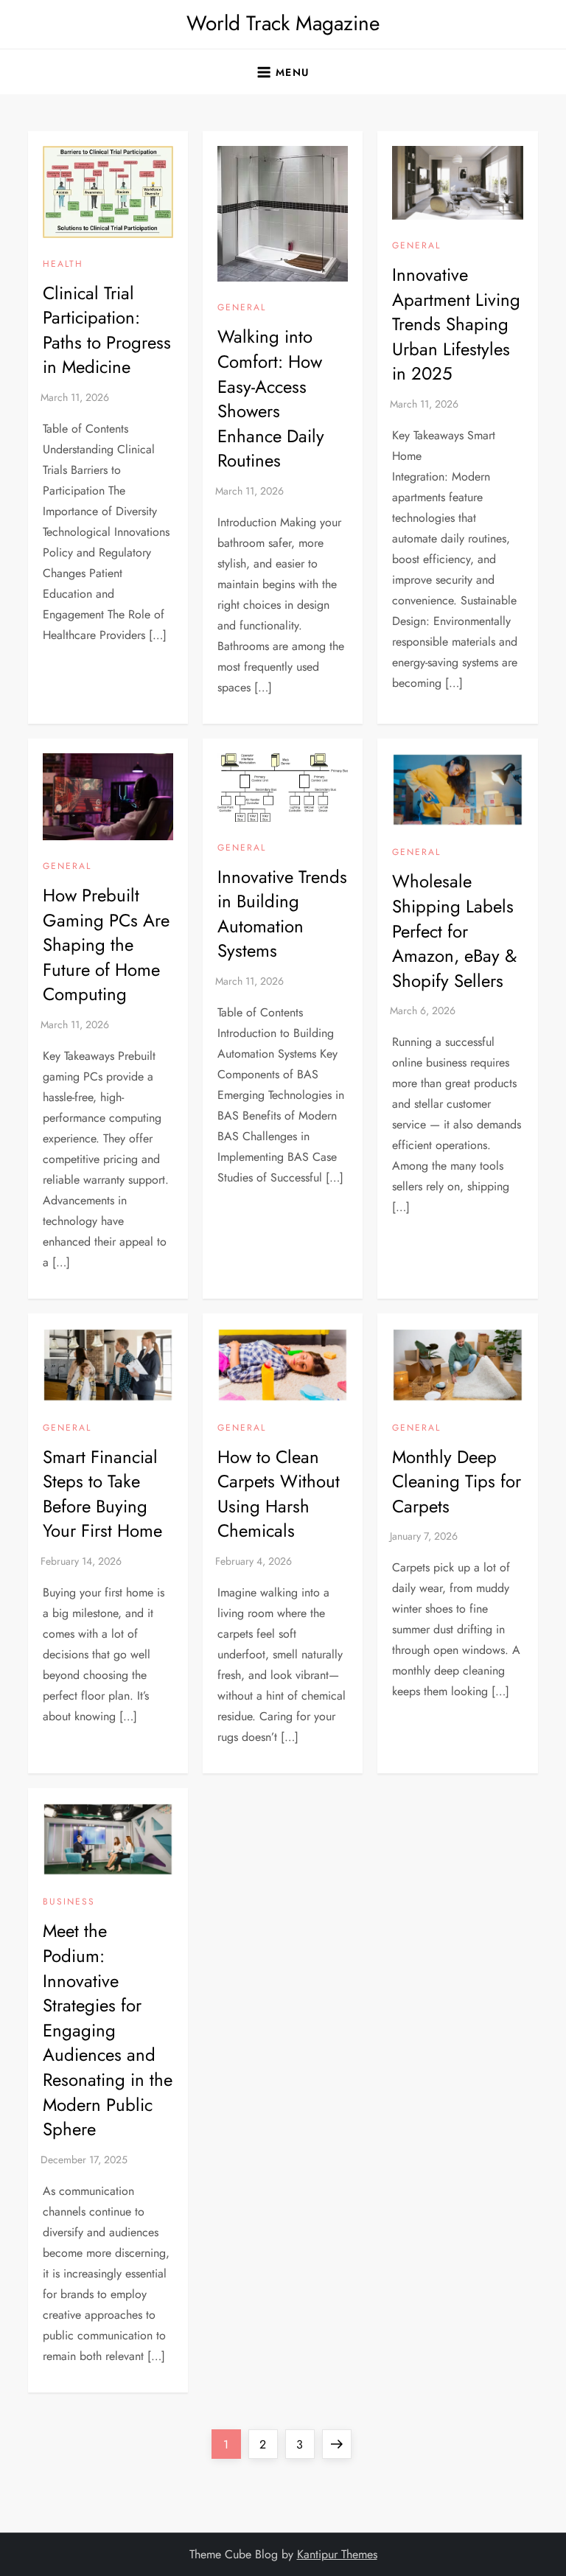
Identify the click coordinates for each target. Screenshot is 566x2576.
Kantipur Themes (337, 2554)
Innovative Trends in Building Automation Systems (282, 914)
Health (63, 265)
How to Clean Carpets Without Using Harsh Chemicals (279, 1494)
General (242, 308)
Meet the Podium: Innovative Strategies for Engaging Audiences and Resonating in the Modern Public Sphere (108, 2030)
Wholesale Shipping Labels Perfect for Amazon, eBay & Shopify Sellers (454, 931)
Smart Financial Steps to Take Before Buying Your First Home (102, 1494)
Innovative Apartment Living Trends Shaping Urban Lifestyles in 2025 (456, 324)
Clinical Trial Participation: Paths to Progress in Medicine (107, 330)
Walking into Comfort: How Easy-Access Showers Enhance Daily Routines (271, 398)
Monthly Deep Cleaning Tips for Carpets (457, 1481)
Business (69, 1902)
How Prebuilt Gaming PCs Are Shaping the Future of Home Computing (106, 945)
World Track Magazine (283, 23)
